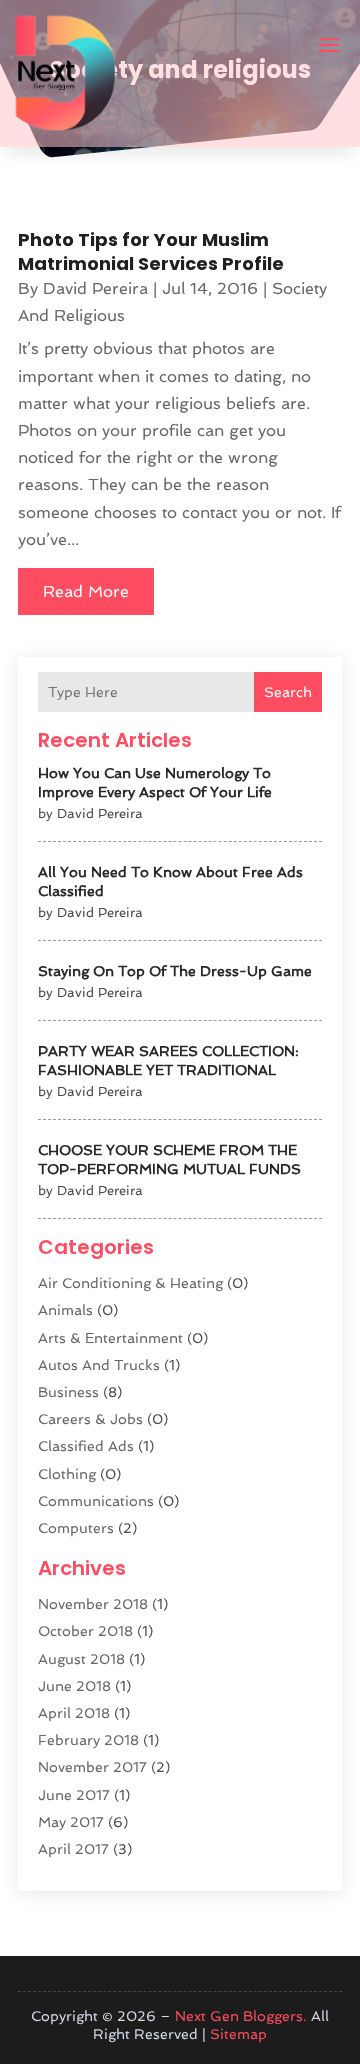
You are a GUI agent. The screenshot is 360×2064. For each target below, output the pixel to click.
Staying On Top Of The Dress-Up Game (175, 971)
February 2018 (88, 1740)
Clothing (67, 1474)
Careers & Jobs (90, 1419)
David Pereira (95, 288)
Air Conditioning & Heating (130, 1283)
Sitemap (238, 2034)
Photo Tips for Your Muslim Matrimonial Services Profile (151, 251)
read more (86, 591)
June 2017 (74, 1795)
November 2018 (93, 1604)
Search (288, 692)
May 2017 (71, 1822)
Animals (65, 1310)
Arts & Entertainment (110, 1338)
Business (68, 1392)
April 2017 (73, 1849)
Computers (76, 1528)
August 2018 (81, 1659)
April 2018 (74, 1713)
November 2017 (92, 1767)
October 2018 (85, 1631)
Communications (96, 1501)
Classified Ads (86, 1446)
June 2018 (74, 1686)
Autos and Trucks (99, 1365)
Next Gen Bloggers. (241, 2016)
